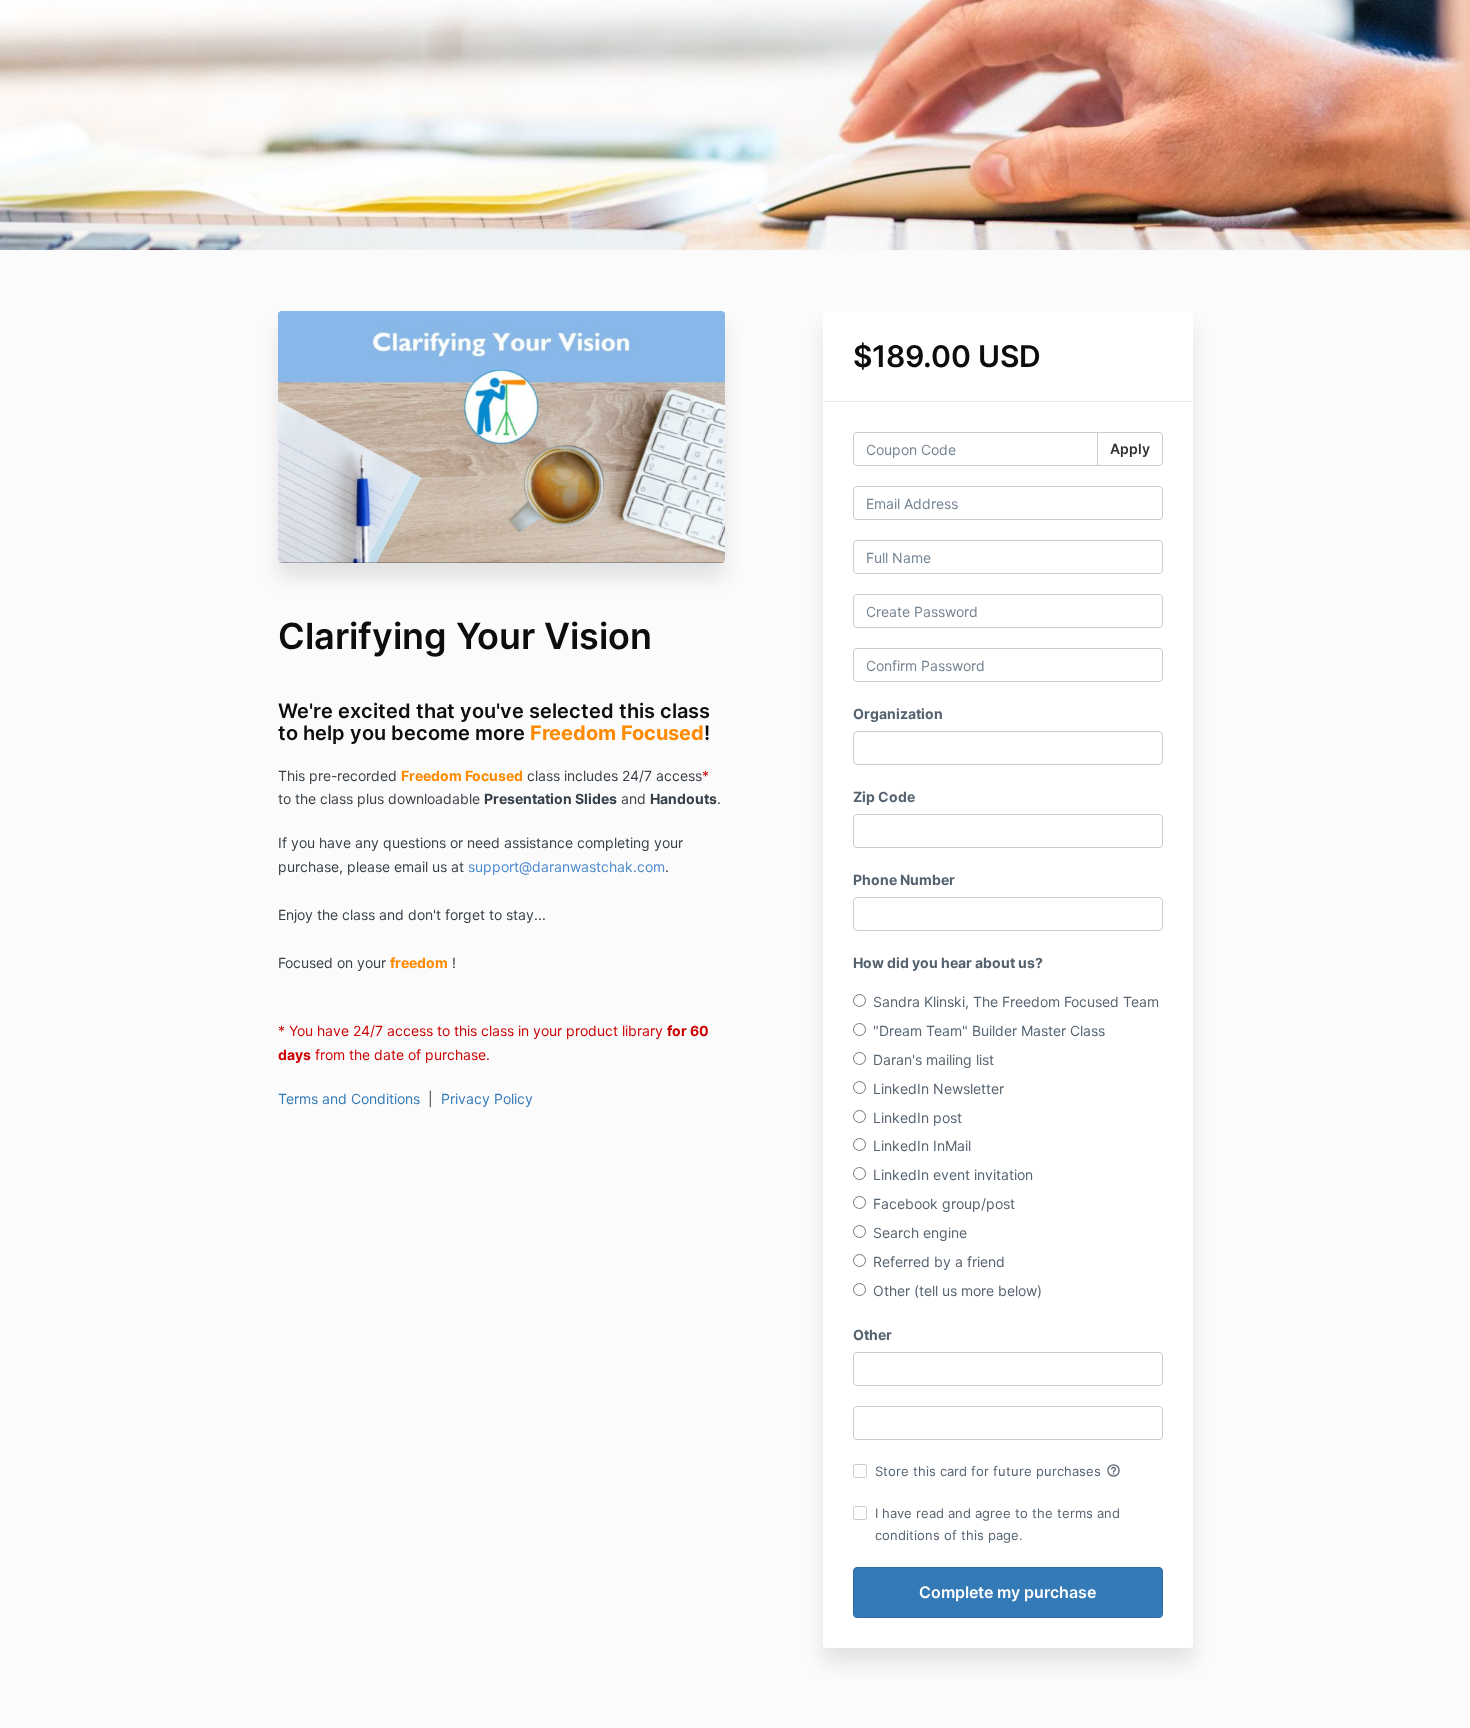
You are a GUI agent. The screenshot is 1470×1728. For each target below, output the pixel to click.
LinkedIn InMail (922, 1145)
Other (872, 1334)
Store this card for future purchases (998, 1471)
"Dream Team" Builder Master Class (989, 1030)
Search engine (920, 1232)
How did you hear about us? (948, 962)
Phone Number (904, 879)
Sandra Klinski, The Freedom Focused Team (1016, 1001)
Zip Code (884, 796)
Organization (898, 713)
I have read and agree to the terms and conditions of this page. (997, 1524)
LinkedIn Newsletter (938, 1088)
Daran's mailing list (933, 1059)
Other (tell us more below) (957, 1290)
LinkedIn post (917, 1117)
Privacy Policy (487, 1098)
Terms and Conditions (349, 1098)
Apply (1130, 448)
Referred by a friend (939, 1261)
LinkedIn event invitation (953, 1174)
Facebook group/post (944, 1203)
